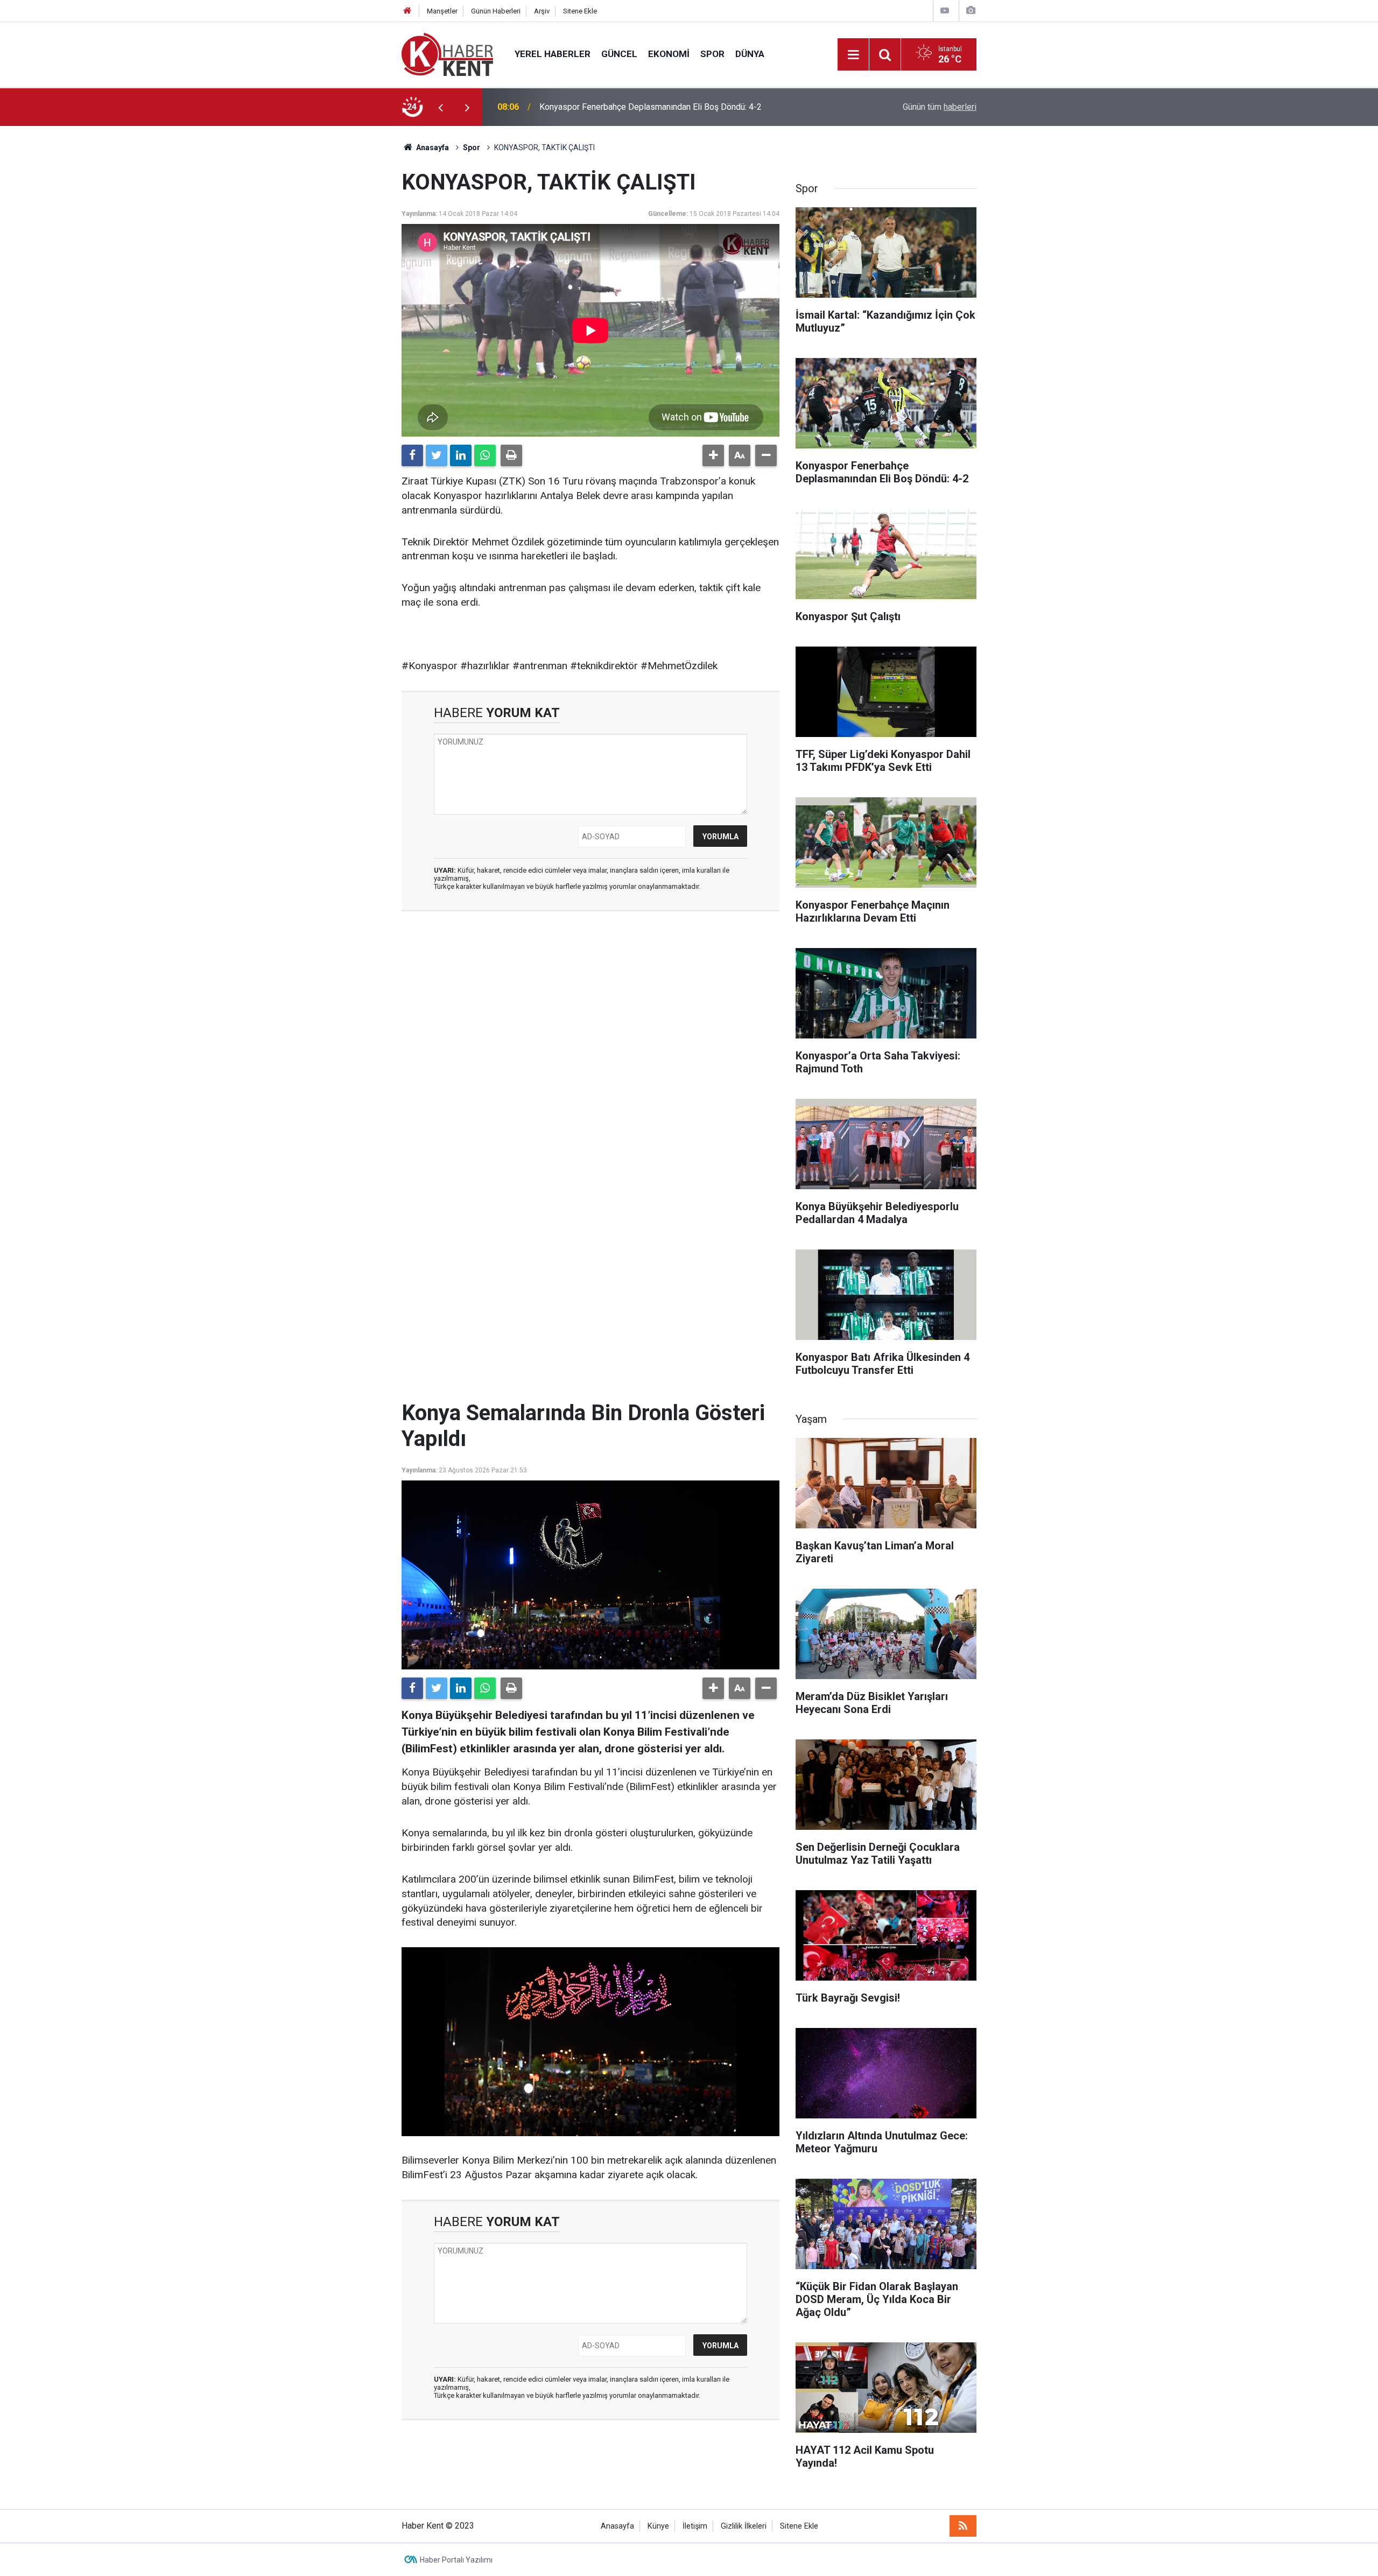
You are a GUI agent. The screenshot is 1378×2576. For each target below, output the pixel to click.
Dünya (750, 54)
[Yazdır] (511, 455)
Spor (712, 54)
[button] (713, 455)
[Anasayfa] (407, 11)
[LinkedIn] (461, 455)
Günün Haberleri (496, 11)
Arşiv (542, 11)
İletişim (695, 2526)
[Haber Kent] (447, 54)
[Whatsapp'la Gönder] (485, 455)
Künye (658, 2526)
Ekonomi (669, 54)
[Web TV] (945, 10)
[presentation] (440, 107)
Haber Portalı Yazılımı (456, 2560)
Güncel (619, 54)
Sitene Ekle (580, 11)
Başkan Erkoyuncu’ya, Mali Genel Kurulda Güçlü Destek (641, 107)
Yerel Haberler (553, 54)
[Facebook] (412, 455)
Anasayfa (617, 2526)
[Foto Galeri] (971, 10)
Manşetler (442, 11)
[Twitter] (437, 455)
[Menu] (853, 55)
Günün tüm (940, 107)
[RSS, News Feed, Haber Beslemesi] (963, 2526)
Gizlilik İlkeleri (744, 2526)
